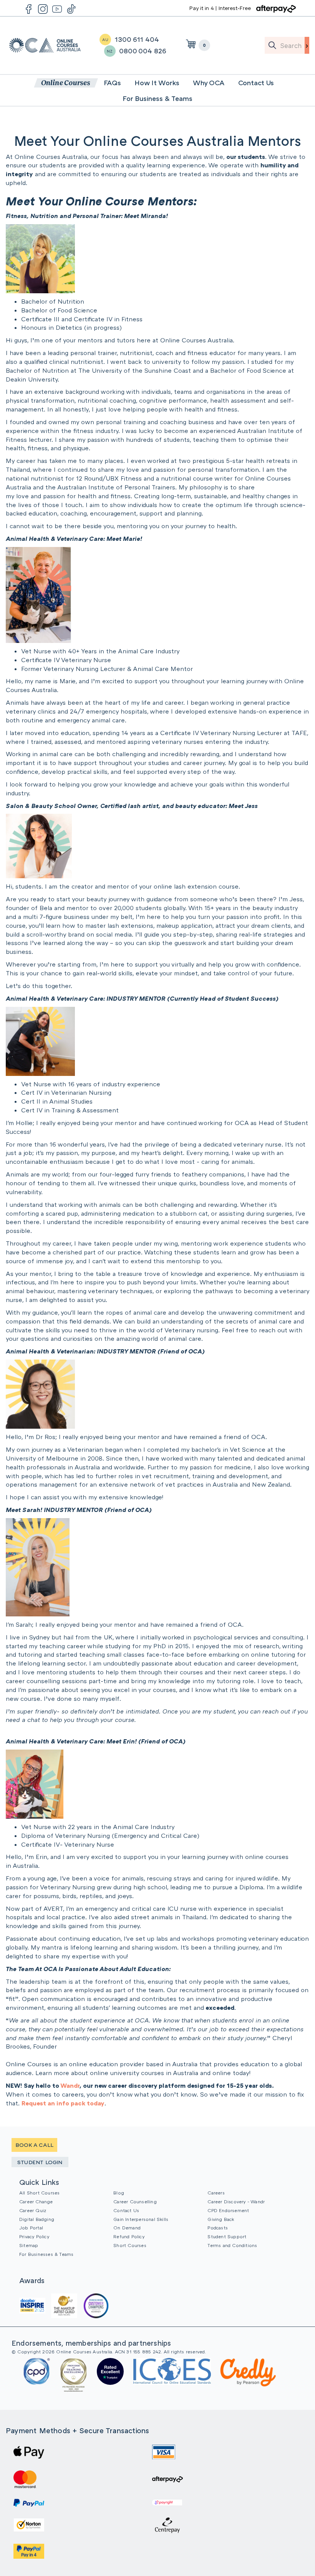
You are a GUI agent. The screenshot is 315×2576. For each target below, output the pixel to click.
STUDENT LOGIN (40, 2162)
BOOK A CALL (34, 2145)
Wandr (70, 2085)
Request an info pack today (63, 2103)
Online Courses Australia (45, 45)
